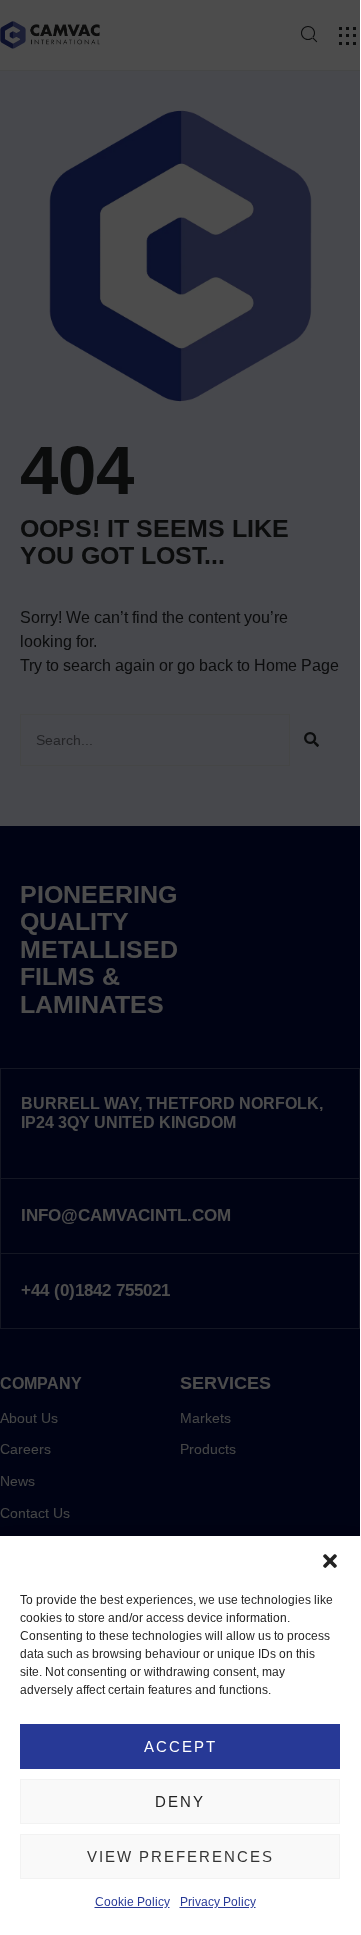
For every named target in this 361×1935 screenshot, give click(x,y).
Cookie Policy (132, 1902)
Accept (180, 1746)
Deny (180, 1801)
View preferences (180, 1856)
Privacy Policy (218, 1902)
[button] (330, 1561)
